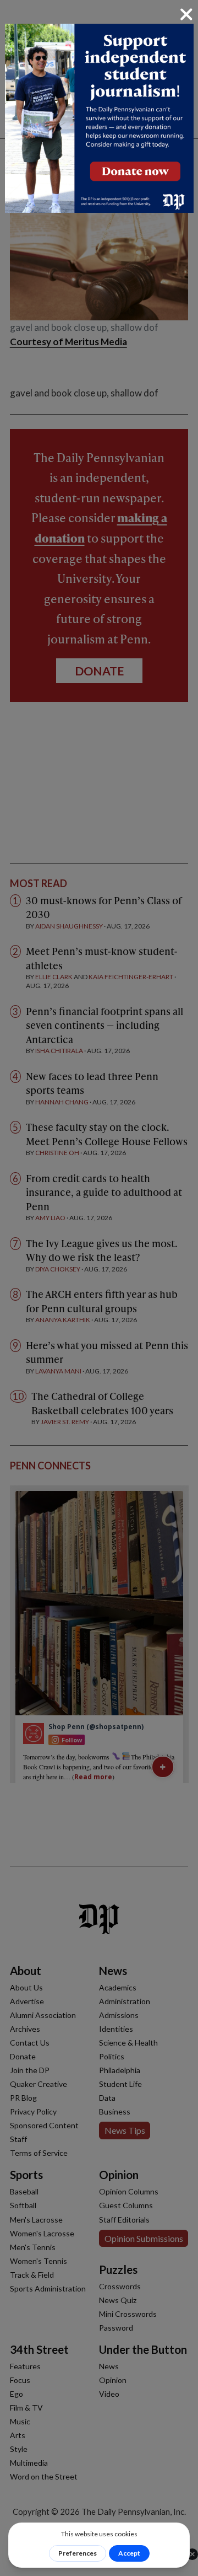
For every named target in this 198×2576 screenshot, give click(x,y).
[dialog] (99, 1288)
